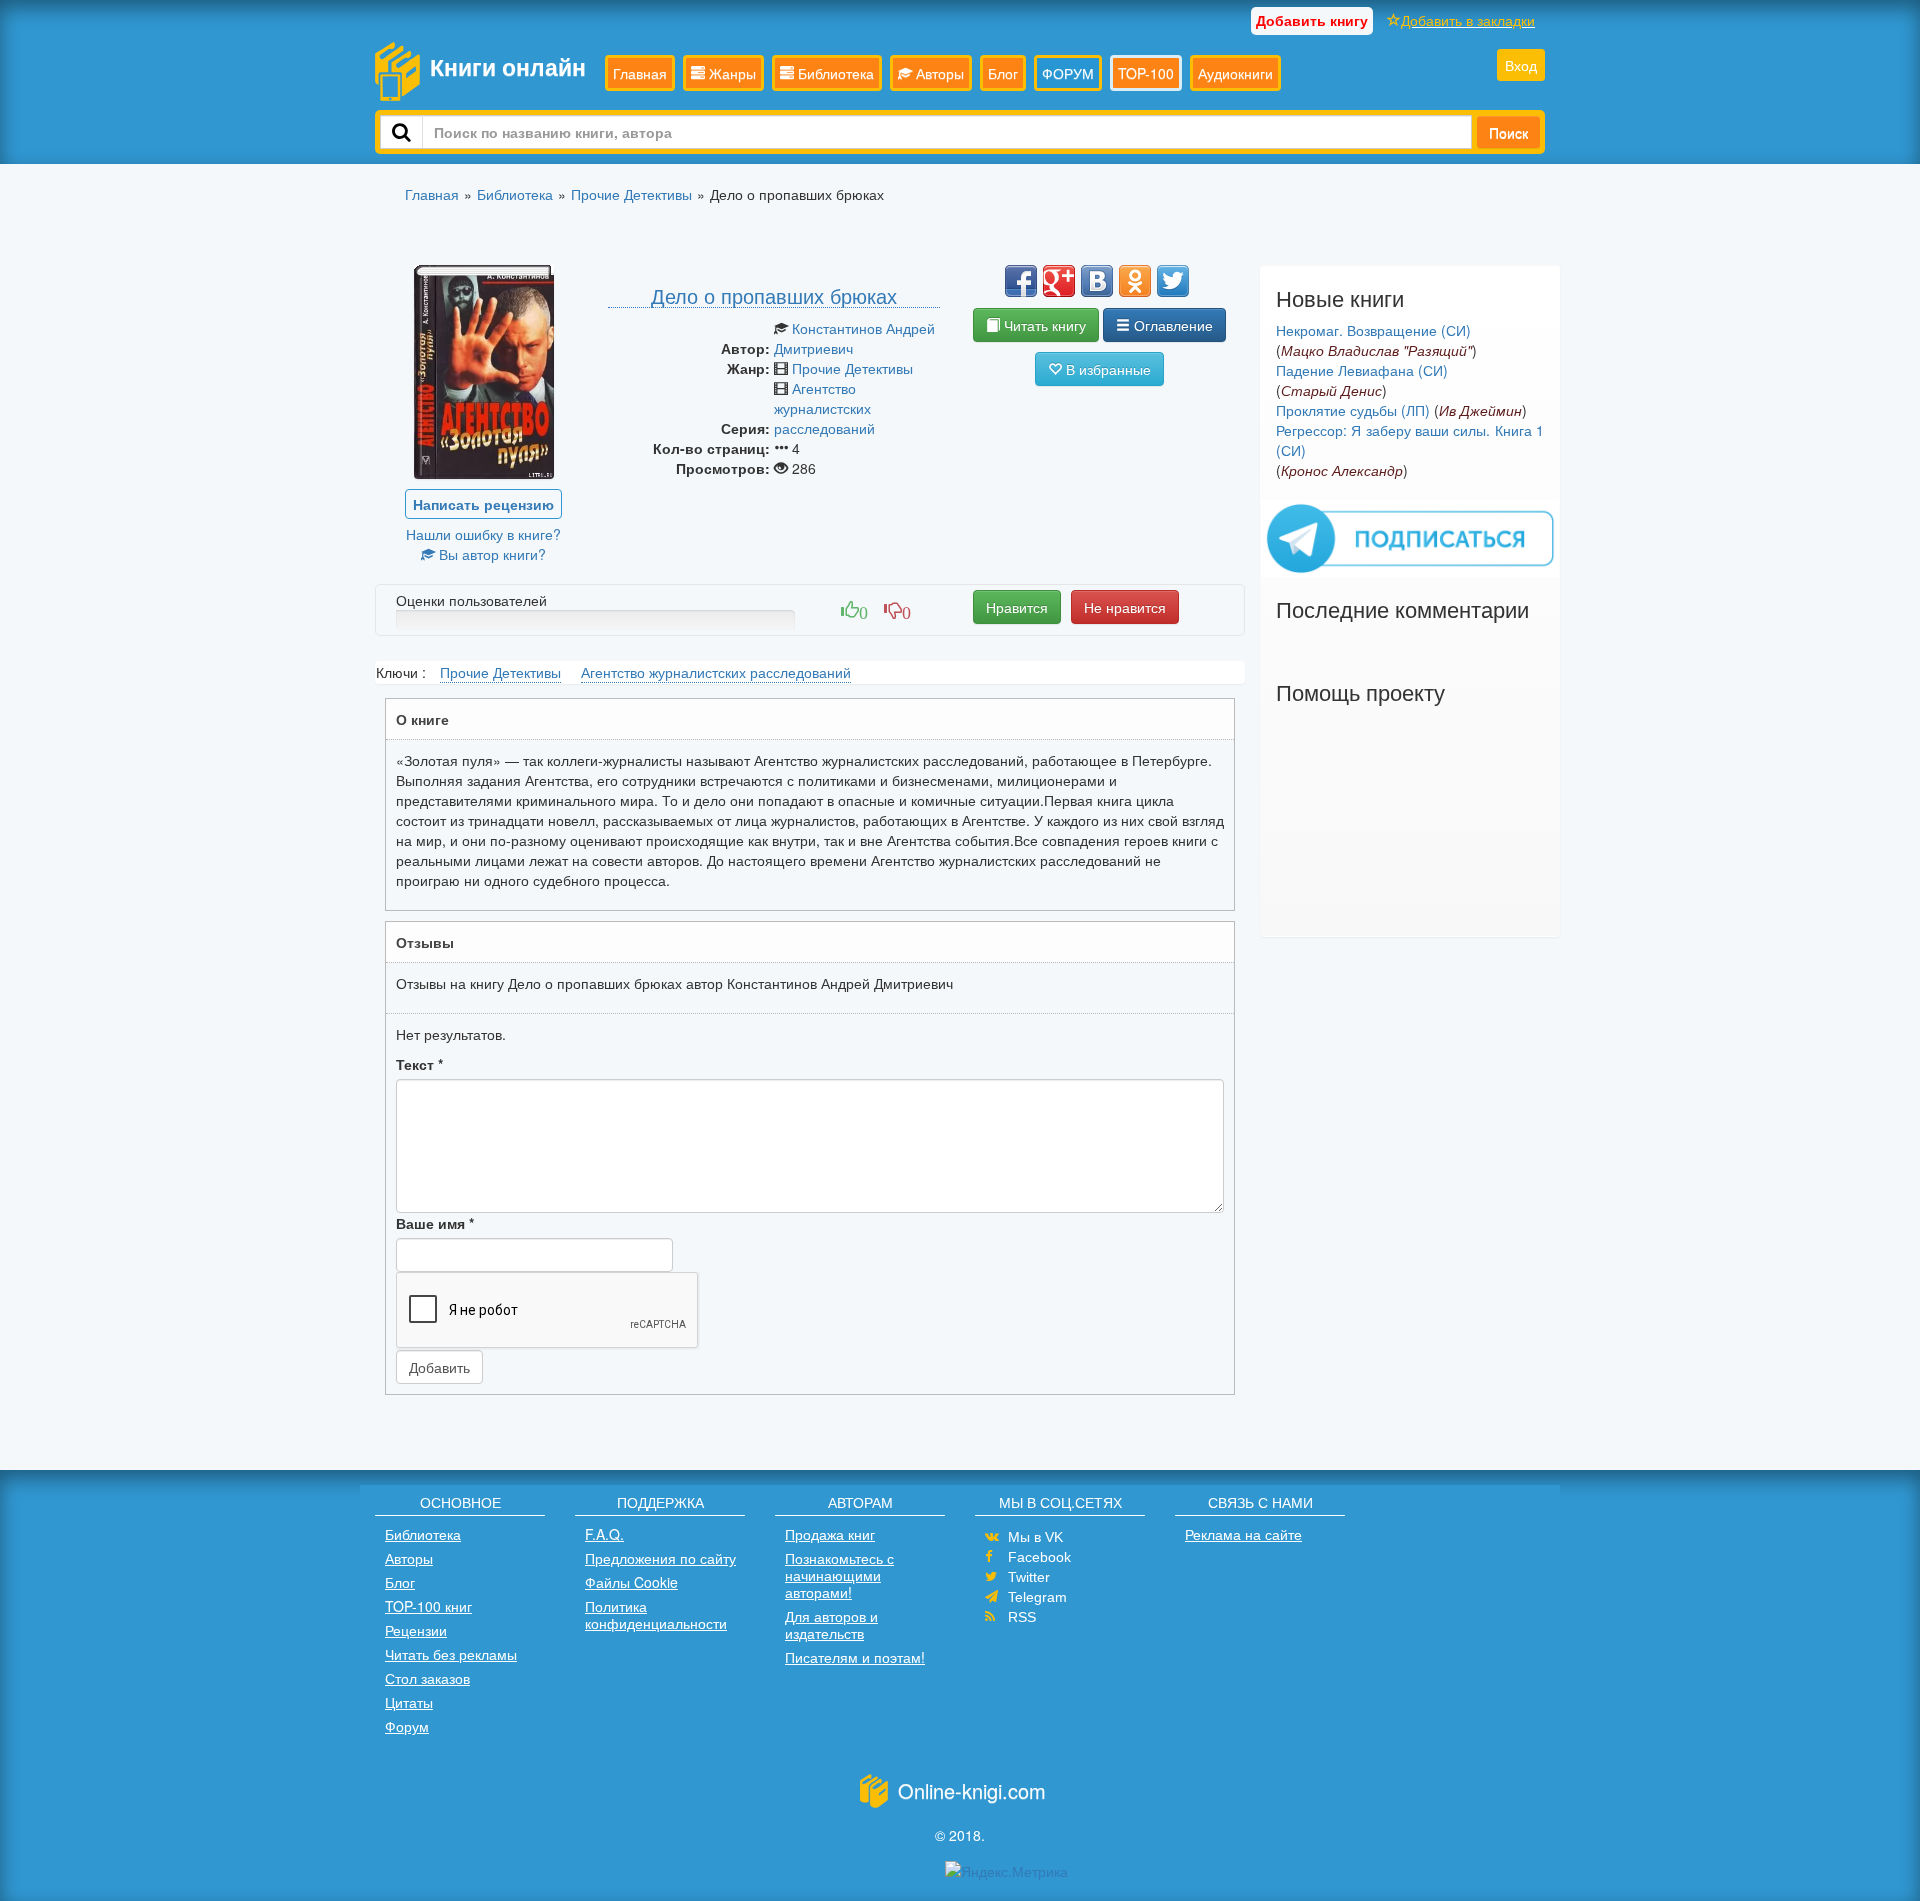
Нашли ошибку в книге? (483, 534)
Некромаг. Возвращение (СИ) (1373, 330)
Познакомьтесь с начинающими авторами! (839, 1575)
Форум (407, 1726)
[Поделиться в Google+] (1059, 281)
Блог (1003, 73)
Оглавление (1171, 325)
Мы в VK (1035, 1537)
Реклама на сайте (1243, 1534)
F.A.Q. (604, 1534)
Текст (419, 1064)
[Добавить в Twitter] (1173, 281)
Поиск (1508, 132)
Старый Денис (1331, 390)
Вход (1521, 65)
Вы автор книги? (490, 554)
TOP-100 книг (428, 1606)
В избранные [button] (1106, 369)
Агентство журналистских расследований (824, 408)
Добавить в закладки (1468, 20)
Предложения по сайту (660, 1558)
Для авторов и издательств (831, 1624)
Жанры (730, 73)
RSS (1022, 1617)
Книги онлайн (508, 66)
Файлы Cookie (631, 1582)
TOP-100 (1146, 73)
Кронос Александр (1342, 470)
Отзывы (425, 942)
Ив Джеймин (1480, 410)
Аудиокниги (1235, 73)
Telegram (1037, 1597)
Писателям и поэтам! (855, 1657)
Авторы (938, 73)
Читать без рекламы (451, 1654)
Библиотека (834, 73)
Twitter (1029, 1577)
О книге (422, 719)
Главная (640, 73)
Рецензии (416, 1630)
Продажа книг (830, 1534)
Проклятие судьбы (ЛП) (1353, 410)
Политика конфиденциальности (656, 1614)
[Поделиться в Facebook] (1021, 281)
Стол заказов (427, 1678)
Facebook (1039, 1557)
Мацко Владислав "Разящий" (1376, 350)
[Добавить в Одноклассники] (1135, 281)
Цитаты (409, 1702)
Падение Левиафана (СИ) (1362, 370)
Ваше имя (435, 1223)
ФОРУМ (1068, 73)
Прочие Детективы (852, 368)
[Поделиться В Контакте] (1097, 281)
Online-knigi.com (972, 1790)
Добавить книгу (1312, 20)
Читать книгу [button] (1043, 325)
